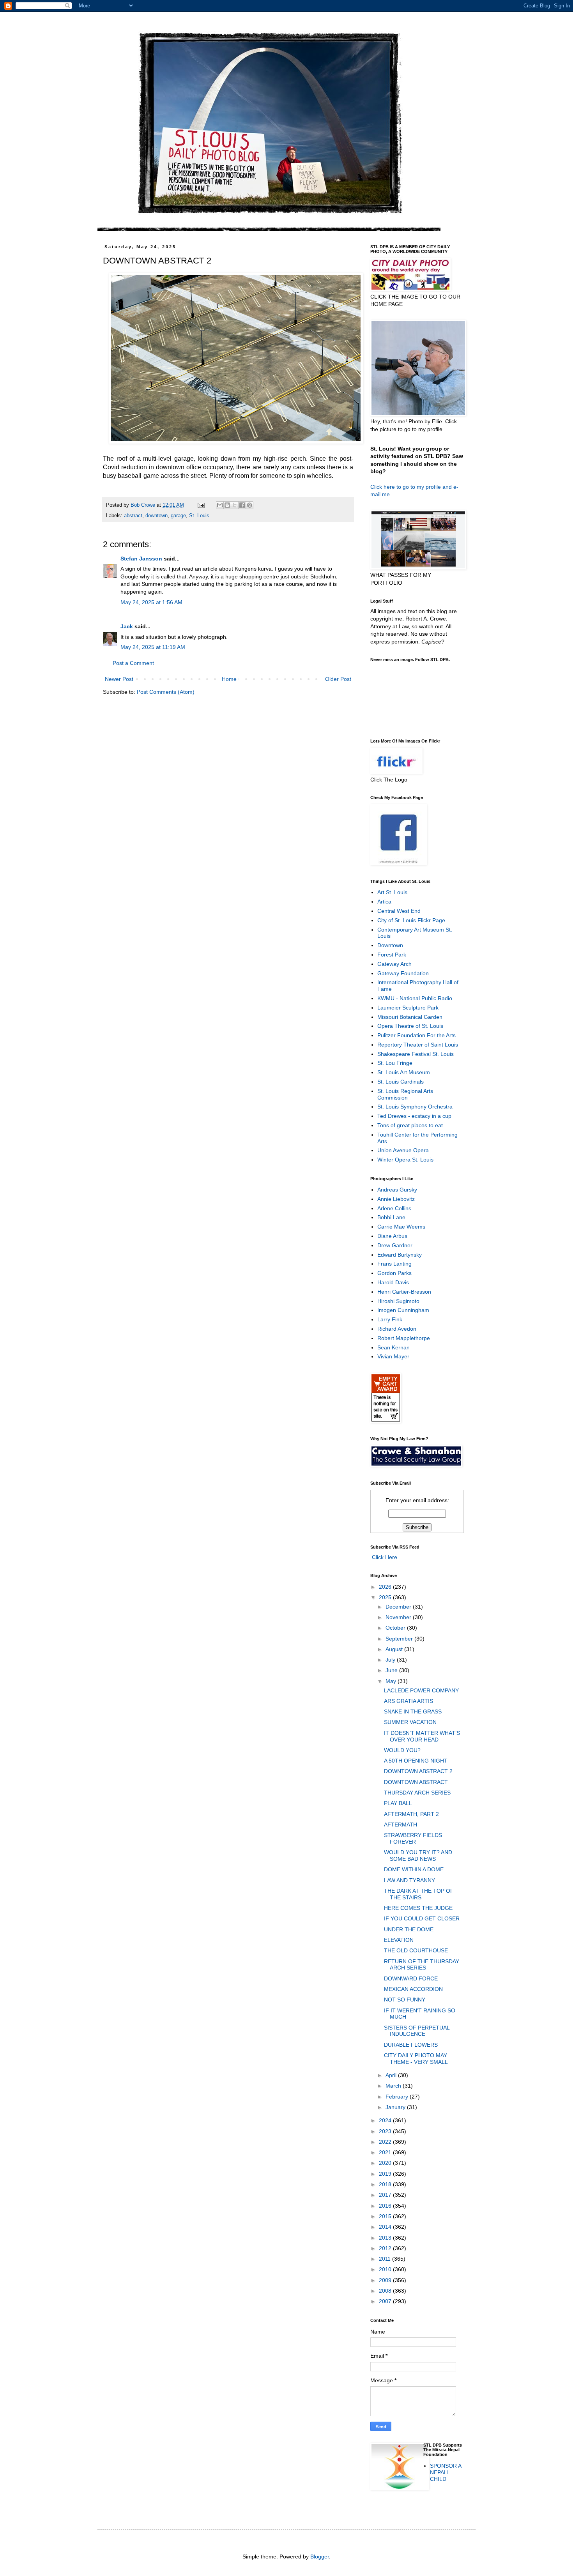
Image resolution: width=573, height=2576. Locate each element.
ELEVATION (399, 1940)
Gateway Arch (394, 964)
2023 (386, 2131)
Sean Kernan (393, 1347)
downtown (157, 516)
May (392, 1681)
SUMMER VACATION (410, 1722)
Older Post (338, 679)
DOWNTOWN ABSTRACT (416, 1782)
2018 (386, 2184)
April (392, 2075)
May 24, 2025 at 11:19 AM (153, 647)
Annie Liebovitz (396, 1199)
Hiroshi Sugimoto (398, 1301)
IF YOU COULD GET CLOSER (422, 1918)
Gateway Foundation (403, 973)
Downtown (390, 945)
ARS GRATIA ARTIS (409, 1701)
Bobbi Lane (391, 1217)
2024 (386, 2120)
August (395, 1649)
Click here (383, 487)
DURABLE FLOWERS (411, 2045)
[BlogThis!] (227, 505)
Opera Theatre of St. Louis (410, 1026)
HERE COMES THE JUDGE (418, 1908)
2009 (386, 2280)
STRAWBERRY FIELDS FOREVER (413, 1838)
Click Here (384, 1557)
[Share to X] (235, 505)
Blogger (320, 2557)
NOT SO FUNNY (405, 2000)
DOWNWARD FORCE (411, 1978)
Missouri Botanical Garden (410, 1017)
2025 (386, 1597)
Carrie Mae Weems (401, 1227)
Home (229, 679)
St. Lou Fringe (395, 1063)
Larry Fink (390, 1319)
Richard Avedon (397, 1329)
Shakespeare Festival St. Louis (416, 1054)
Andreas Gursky (397, 1190)
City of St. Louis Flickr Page (411, 920)
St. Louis (199, 516)
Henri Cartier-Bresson (404, 1292)
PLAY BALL (398, 1803)
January (396, 2107)
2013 (386, 2238)
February (398, 2097)
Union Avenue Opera (403, 1150)
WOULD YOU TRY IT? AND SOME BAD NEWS (418, 1856)
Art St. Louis (392, 892)
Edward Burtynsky (400, 1255)
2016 (386, 2206)
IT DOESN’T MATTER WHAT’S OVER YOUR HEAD (422, 1736)
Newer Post (119, 679)
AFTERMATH (401, 1825)
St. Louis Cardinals (401, 1082)
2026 (386, 1587)
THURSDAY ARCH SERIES (417, 1793)
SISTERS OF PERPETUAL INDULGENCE (417, 2031)
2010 (386, 2269)
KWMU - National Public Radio (415, 998)
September (400, 1639)
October (396, 1628)
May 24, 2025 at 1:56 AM (151, 602)
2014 (386, 2227)
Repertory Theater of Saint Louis (418, 1045)
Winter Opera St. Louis (405, 1160)
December (399, 1607)
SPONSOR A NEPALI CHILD (446, 2472)
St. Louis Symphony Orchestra (415, 1107)
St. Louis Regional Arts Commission (405, 1094)
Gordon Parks (394, 1273)
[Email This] (220, 505)
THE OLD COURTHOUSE (416, 1950)
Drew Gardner (395, 1245)
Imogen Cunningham (403, 1310)
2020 (386, 2163)
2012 (386, 2248)
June (392, 1670)
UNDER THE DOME (409, 1929)
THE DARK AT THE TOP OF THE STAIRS (419, 1894)
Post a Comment (133, 663)
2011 (386, 2259)
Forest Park (392, 955)
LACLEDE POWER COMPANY (421, 1690)
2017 (386, 2195)
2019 (386, 2174)
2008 (386, 2291)
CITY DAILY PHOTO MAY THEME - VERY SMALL (416, 2059)
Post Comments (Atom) (166, 692)
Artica (384, 902)
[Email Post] (201, 505)
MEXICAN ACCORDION (413, 1989)
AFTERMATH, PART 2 (411, 1814)
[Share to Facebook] (242, 505)
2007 (386, 2301)
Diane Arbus (392, 1236)
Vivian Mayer (393, 1356)
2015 (386, 2216)
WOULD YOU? (402, 1750)
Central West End (399, 911)
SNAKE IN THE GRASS (413, 1711)
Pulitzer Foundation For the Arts (416, 1035)
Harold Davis (393, 1282)
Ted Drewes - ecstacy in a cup (414, 1116)
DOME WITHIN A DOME (414, 1869)
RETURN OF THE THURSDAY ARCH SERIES (422, 1965)
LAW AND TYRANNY (409, 1880)
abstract (133, 516)
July (391, 1660)
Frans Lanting (394, 1264)
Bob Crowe (144, 505)
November (399, 1617)
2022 (386, 2142)
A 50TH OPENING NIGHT (416, 1761)
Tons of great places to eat (410, 1125)
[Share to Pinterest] (249, 505)
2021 (386, 2152)
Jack (127, 626)
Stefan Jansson (141, 559)
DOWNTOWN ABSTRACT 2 (418, 1771)
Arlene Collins (394, 1208)
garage (178, 516)
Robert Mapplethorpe (404, 1338)
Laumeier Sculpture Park (408, 1008)
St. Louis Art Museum (404, 1072)
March (394, 2086)
